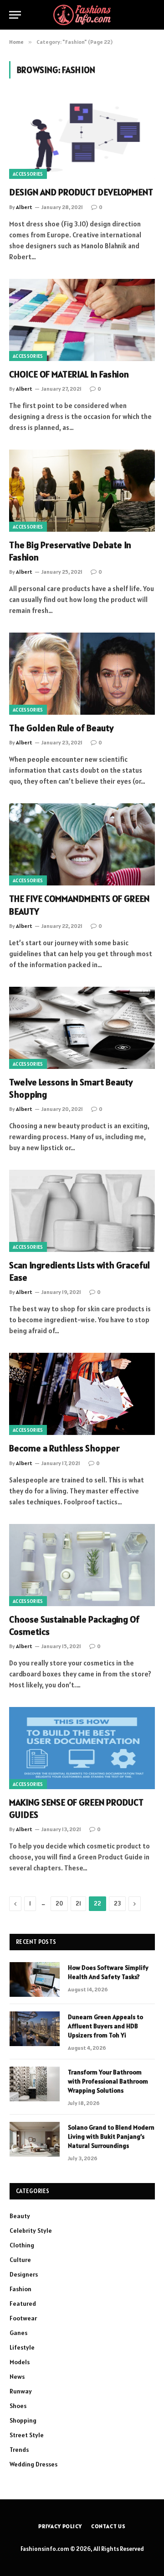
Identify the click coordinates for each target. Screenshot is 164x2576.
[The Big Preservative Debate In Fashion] (82, 491)
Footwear (23, 2318)
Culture (20, 2260)
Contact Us (108, 2526)
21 (78, 1903)
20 (59, 1903)
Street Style (27, 2435)
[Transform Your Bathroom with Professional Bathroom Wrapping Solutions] (35, 2084)
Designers (24, 2274)
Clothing (22, 2245)
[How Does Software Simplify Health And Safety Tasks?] (35, 1979)
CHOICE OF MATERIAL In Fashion (69, 374)
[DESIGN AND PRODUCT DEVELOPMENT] (82, 138)
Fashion (20, 2289)
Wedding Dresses (33, 2464)
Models (20, 2362)
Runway (21, 2391)
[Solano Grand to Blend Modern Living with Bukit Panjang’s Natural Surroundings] (35, 2139)
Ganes (18, 2333)
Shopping (23, 2420)
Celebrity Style (31, 2230)
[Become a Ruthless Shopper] (82, 1394)
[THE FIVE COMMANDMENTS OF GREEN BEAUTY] (82, 844)
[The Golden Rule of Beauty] (82, 674)
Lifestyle (22, 2347)
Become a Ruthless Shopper (64, 1448)
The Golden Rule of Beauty (61, 728)
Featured (23, 2304)
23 (117, 1903)
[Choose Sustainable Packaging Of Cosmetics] (82, 1565)
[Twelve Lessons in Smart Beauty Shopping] (82, 1028)
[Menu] (15, 15)
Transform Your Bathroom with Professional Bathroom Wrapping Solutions (108, 2081)
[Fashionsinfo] (82, 15)
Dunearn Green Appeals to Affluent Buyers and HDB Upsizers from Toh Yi (105, 2026)
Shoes (18, 2406)
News (17, 2377)
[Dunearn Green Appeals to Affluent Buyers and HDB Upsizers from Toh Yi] (35, 2029)
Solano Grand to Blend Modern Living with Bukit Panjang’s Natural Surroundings (111, 2136)
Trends (19, 2450)
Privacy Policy (60, 2526)
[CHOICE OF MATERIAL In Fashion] (82, 320)
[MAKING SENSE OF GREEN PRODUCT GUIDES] (82, 1748)
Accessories (28, 174)
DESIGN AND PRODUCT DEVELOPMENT (81, 192)
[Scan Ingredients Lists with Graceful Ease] (82, 1211)
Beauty (20, 2216)
